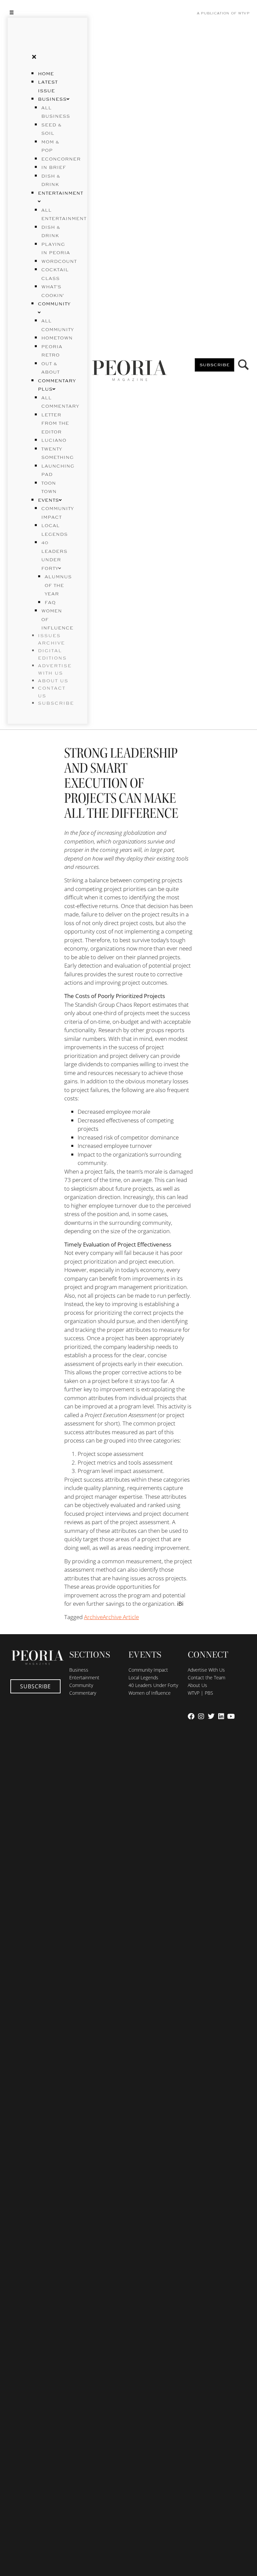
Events (48, 500)
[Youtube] (231, 1716)
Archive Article (121, 1617)
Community (81, 1685)
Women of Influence (150, 1693)
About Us (197, 1685)
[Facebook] (191, 1716)
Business (52, 99)
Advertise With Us (206, 1670)
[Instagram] (201, 1716)
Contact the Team (206, 1677)
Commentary (83, 1693)
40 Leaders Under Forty (153, 1685)
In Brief (54, 168)
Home (46, 74)
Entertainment (84, 1677)
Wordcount (59, 262)
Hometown (57, 338)
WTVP (244, 13)
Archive (93, 1617)
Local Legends (143, 1677)
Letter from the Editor (55, 424)
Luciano (54, 440)
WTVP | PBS (200, 1693)
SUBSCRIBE (56, 703)
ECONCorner (61, 159)
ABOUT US (53, 681)
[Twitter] (211, 1716)
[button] (48, 12)
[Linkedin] (221, 1716)
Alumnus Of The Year (58, 585)
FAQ (50, 603)
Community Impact (148, 1670)
